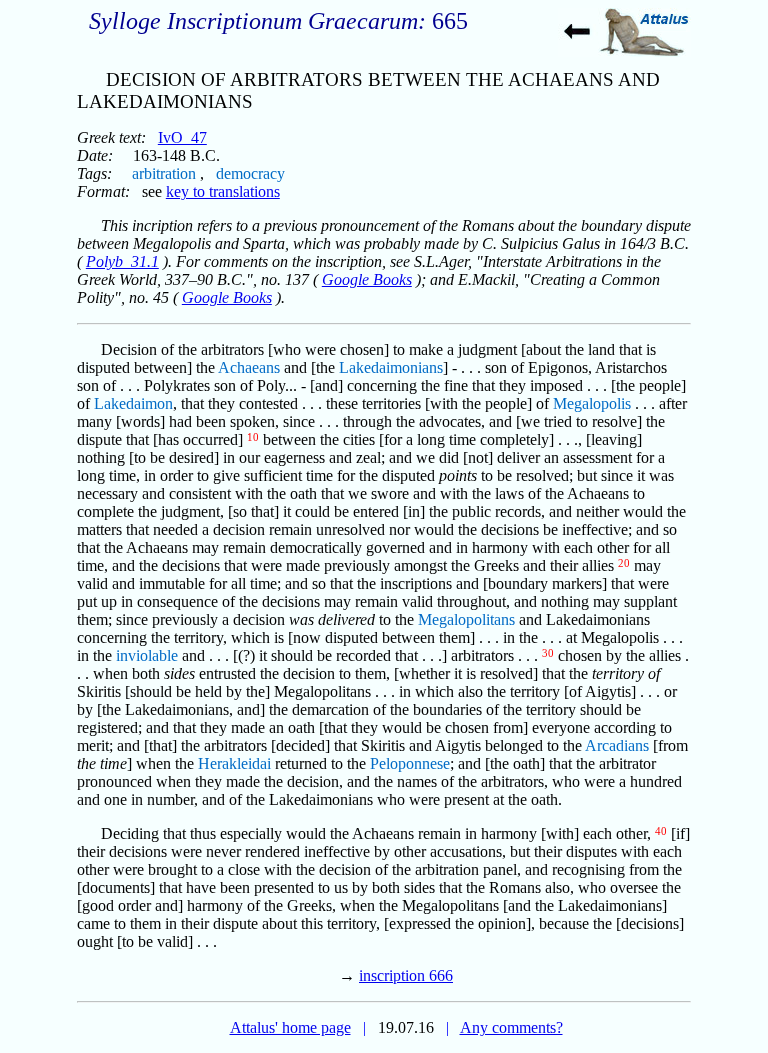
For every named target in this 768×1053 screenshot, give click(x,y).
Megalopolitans (466, 619)
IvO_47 (182, 137)
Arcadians (617, 745)
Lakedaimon (133, 403)
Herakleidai (234, 763)
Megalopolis (592, 403)
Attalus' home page (290, 1027)
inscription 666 (406, 975)
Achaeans (249, 367)
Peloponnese (410, 763)
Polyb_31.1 (122, 261)
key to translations (223, 191)
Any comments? (511, 1027)
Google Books (367, 279)
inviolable (147, 655)
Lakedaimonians (391, 367)
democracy (250, 173)
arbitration (164, 173)
